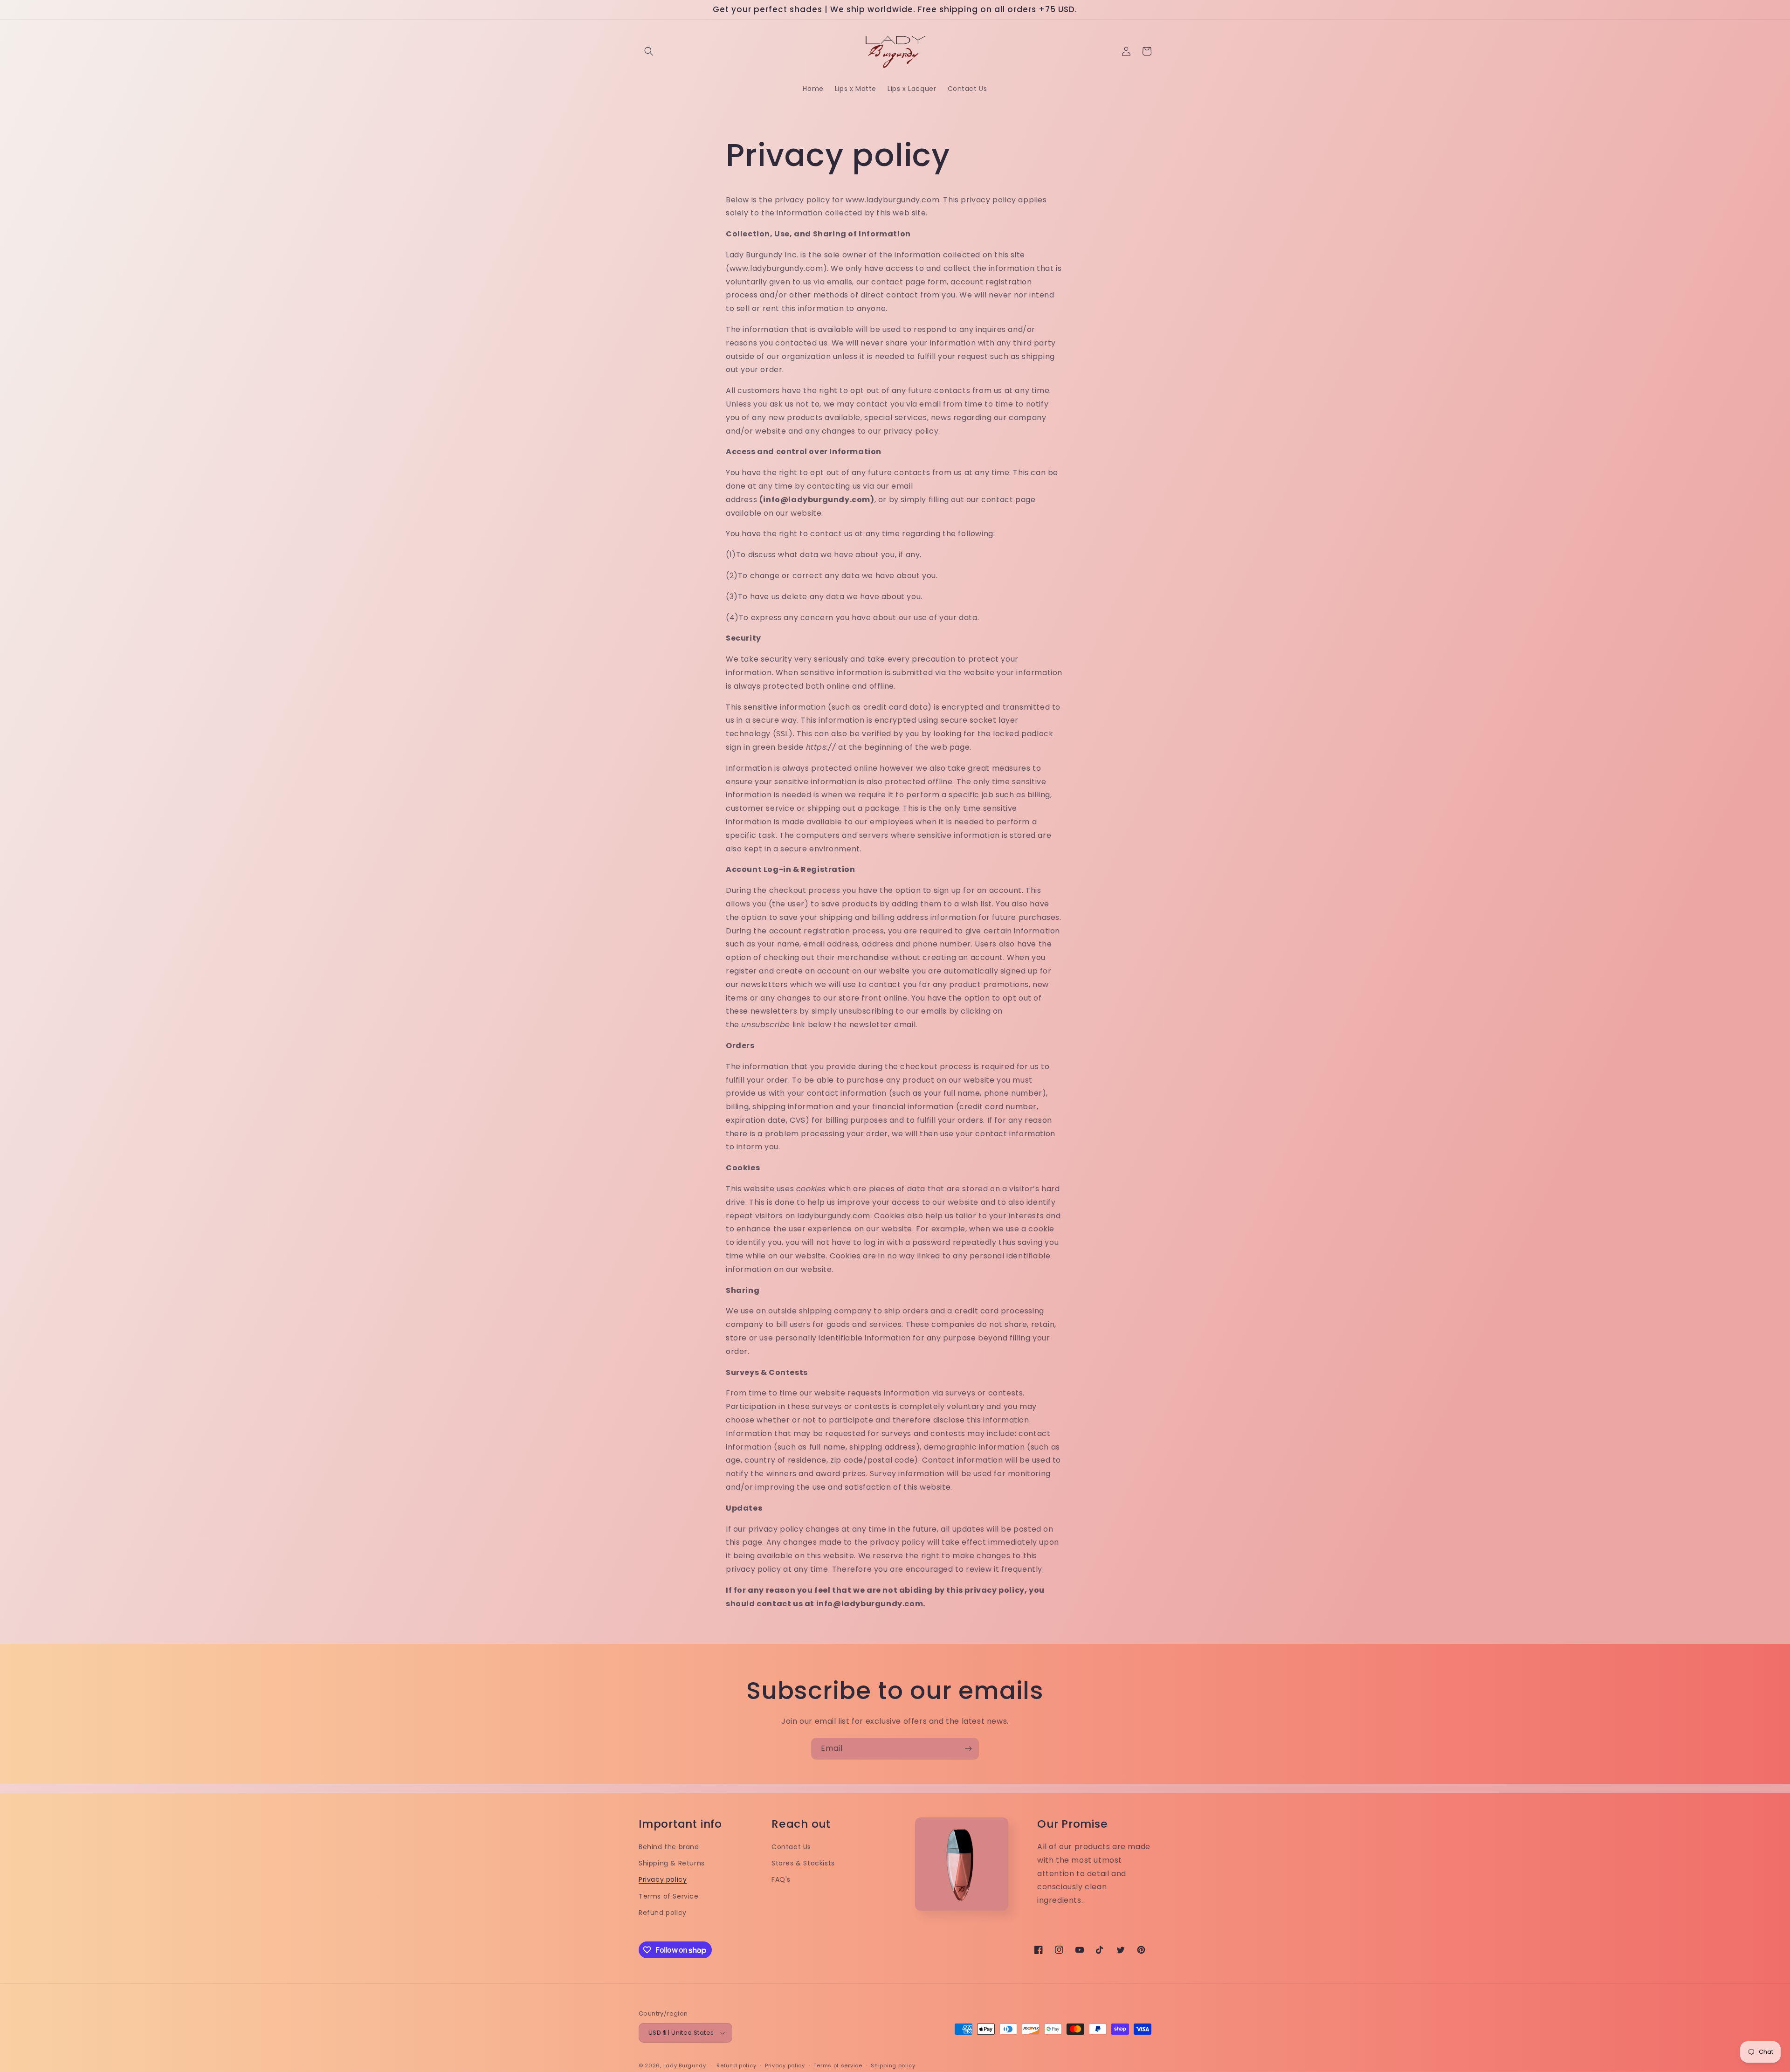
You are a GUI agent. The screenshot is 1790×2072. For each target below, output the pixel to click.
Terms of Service (669, 1896)
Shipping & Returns (672, 1863)
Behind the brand (669, 1847)
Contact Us (791, 1847)
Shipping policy (893, 2065)
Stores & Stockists (803, 1863)
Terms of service (838, 2065)
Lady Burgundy (685, 2065)
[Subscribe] (968, 1749)
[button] (649, 51)
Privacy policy (663, 1879)
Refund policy (663, 1913)
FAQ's (781, 1879)
